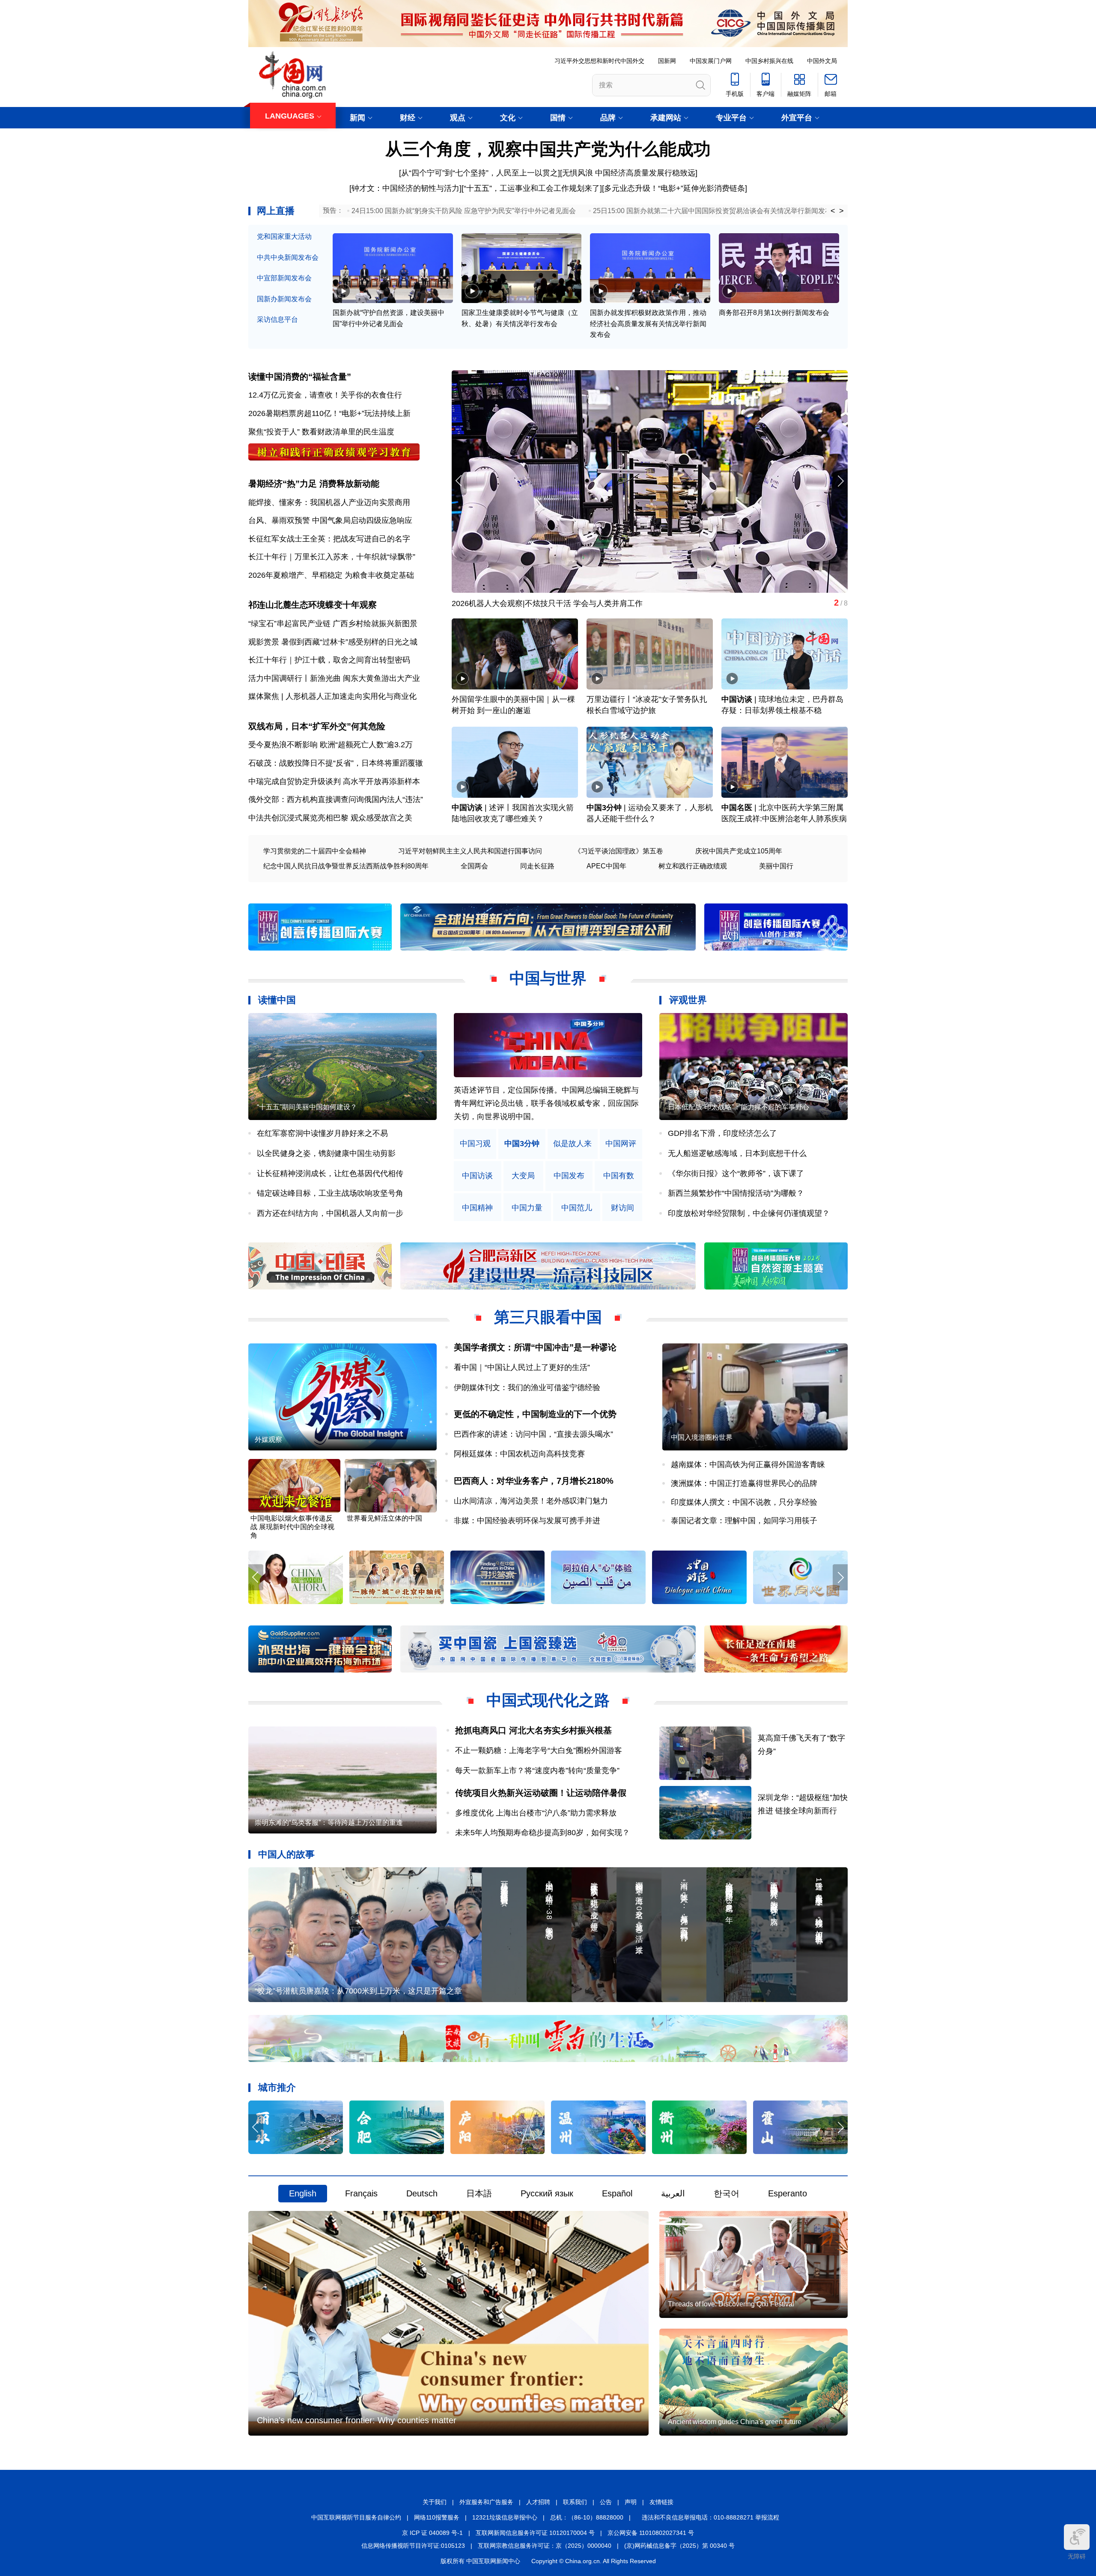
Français (361, 2193)
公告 (606, 2502)
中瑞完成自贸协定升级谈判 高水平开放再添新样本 (334, 781)
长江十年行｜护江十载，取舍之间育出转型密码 (329, 660)
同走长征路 (537, 866)
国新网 (667, 61)
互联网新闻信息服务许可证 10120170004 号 (535, 2533)
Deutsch (422, 2193)
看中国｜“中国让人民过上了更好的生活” (522, 1367)
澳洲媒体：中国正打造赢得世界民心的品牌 (744, 1483)
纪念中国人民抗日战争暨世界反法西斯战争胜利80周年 (346, 866)
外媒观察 (268, 1440)
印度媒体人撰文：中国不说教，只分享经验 (744, 1502)
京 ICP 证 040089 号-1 (432, 2533)
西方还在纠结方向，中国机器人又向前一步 (330, 1213)
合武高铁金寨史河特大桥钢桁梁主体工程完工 (529, 603)
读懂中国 (277, 1000)
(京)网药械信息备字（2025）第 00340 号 (679, 2546)
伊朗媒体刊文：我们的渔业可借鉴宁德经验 (527, 1388)
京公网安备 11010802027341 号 (651, 2533)
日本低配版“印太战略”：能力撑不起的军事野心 (739, 1107)
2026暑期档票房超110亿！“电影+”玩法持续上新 (329, 413)
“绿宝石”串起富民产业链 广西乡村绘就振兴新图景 (333, 624)
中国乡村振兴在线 (769, 61)
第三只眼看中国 (548, 1317)
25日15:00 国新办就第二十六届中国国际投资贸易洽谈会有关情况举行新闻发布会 (716, 211)
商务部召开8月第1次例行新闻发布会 (774, 313)
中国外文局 (822, 61)
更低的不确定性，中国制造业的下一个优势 (535, 1414)
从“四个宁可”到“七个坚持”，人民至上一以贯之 (479, 173)
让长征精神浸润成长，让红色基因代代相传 (330, 1174)
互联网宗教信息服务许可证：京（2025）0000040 (545, 2546)
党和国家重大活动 (284, 236)
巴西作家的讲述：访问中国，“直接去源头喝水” (533, 1434)
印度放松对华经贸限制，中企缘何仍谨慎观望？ (749, 1213)
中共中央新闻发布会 (288, 257)
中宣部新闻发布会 (284, 278)
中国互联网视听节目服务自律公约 (356, 2517)
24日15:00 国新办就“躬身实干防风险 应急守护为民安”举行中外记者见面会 (464, 211)
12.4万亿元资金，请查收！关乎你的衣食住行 (325, 395)
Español (617, 2193)
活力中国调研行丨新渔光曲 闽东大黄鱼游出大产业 (334, 678)
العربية (673, 2193)
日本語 (479, 2193)
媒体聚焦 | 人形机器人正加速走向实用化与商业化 (332, 696)
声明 (631, 2502)
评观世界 (688, 1000)
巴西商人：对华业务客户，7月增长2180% (534, 1481)
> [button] (841, 211)
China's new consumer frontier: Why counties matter (357, 2420)
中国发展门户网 (711, 61)
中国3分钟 (604, 808)
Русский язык (547, 2193)
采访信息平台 (277, 319)
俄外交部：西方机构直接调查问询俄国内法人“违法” (336, 799)
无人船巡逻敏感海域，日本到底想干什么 (737, 1153)
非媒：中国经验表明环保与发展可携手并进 (527, 1521)
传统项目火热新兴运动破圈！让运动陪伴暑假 (541, 1793)
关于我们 (435, 2502)
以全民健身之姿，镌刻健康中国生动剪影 (326, 1153)
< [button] (833, 211)
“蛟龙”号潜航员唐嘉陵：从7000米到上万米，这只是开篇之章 (358, 1991)
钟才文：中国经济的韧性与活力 (405, 188)
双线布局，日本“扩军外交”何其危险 (317, 726)
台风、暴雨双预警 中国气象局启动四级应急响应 (330, 520)
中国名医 (737, 808)
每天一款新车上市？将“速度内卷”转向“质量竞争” (537, 1771)
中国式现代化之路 (548, 1700)
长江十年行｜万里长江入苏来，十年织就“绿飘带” (332, 557)
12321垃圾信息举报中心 (505, 2517)
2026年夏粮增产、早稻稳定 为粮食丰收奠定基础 (331, 575)
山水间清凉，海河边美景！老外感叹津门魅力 (531, 1501)
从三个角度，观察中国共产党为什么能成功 (548, 149)
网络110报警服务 (437, 2517)
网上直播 (276, 211)
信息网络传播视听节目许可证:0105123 (413, 2546)
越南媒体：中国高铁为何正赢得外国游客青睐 (748, 1465)
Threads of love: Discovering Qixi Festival (731, 2304)
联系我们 (575, 2502)
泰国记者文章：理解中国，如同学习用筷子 (744, 1521)
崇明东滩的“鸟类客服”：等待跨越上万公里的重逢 (329, 1823)
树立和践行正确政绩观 (693, 866)
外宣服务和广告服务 (486, 2502)
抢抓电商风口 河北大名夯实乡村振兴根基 (533, 1730)
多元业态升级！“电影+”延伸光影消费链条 (675, 188)
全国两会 (474, 866)
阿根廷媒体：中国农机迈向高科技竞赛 (519, 1454)
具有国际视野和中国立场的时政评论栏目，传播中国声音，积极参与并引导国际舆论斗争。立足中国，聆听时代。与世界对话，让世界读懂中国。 (546, 1103)
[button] (840, 481)
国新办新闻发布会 (284, 299)
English (303, 2193)
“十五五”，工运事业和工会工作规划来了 (532, 188)
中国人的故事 (286, 1854)
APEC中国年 (606, 866)
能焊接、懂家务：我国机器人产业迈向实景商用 (329, 502)
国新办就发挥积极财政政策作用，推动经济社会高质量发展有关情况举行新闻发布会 (648, 324)
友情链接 (661, 2502)
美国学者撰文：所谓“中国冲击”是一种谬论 (535, 1347)
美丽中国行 (776, 866)
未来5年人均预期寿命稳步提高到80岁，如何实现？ (542, 1833)
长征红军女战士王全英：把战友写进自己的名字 (329, 539)
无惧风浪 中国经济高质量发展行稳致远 (629, 173)
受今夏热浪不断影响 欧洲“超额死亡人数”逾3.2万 (331, 745)
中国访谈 (737, 699)
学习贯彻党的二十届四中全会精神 (315, 851)
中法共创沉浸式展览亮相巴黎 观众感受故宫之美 (330, 818)
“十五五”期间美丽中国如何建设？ (307, 1107)
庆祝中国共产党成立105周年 (739, 851)
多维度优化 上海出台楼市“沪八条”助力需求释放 (536, 1813)
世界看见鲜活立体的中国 (384, 1518)
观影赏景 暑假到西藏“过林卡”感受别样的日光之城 (333, 642)
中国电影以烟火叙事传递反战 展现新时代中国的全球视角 (292, 1527)
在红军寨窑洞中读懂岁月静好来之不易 (322, 1133)
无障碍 (1077, 2556)
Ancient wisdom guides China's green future (735, 2422)
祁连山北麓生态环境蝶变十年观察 (313, 605)
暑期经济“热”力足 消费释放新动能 (314, 484)
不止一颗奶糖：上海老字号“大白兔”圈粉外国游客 (539, 1750)
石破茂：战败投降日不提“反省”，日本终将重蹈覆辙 (336, 763)
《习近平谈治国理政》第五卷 (619, 851)
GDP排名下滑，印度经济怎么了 (722, 1133)
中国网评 (621, 1144)
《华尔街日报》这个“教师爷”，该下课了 (736, 1174)
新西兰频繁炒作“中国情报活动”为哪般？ (736, 1193)
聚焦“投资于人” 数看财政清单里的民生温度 (321, 432)
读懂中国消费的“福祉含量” (300, 377)
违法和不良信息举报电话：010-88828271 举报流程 (710, 2517)
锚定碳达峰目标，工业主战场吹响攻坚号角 (330, 1193)
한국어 (727, 2193)
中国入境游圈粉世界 (702, 1437)
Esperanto (788, 2193)
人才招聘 (538, 2502)
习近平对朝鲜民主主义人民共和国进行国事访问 (470, 851)
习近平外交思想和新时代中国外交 (599, 61)
